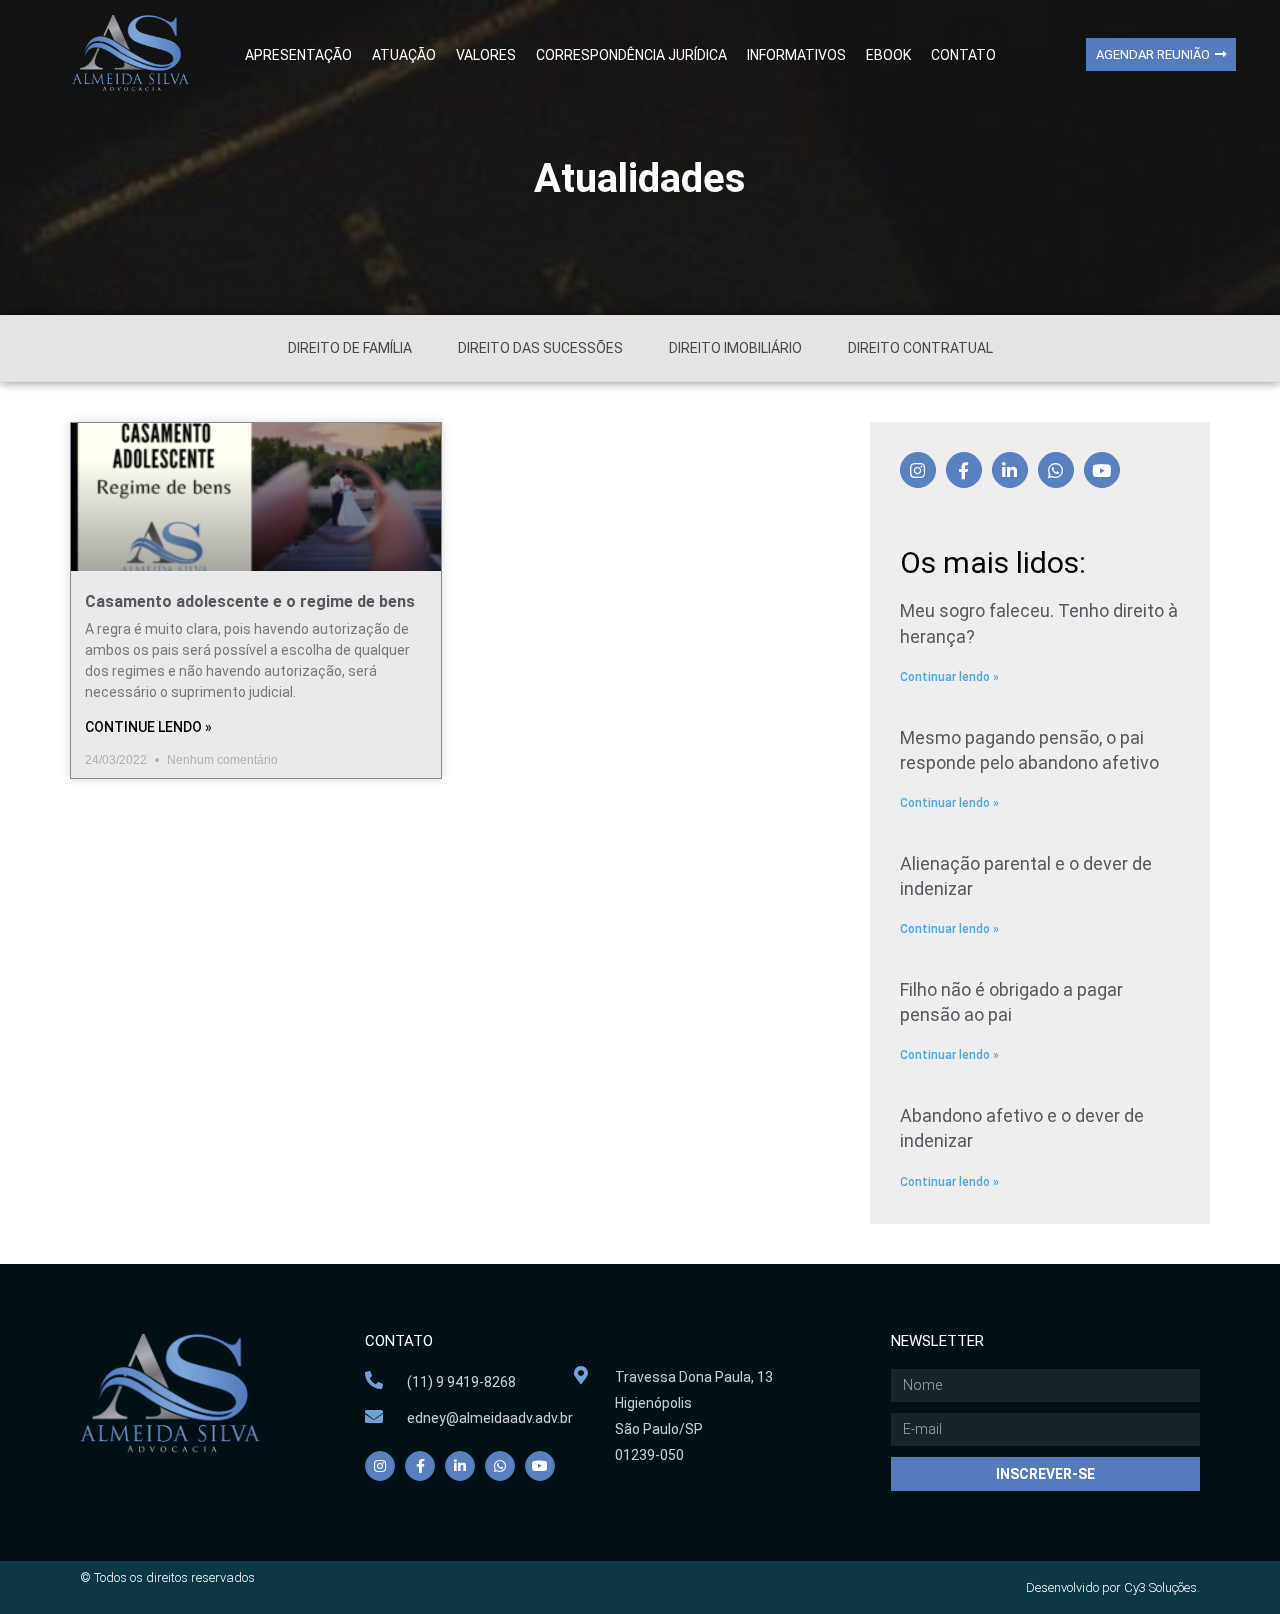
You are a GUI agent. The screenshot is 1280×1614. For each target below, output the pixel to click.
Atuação (404, 55)
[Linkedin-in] (1010, 470)
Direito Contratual (920, 348)
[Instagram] (918, 470)
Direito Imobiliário (735, 348)
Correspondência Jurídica (631, 55)
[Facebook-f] (964, 470)
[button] (1161, 54)
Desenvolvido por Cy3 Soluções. (1113, 1587)
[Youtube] (1102, 470)
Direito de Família (350, 348)
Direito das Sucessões (540, 348)
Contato (963, 55)
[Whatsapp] (1056, 470)
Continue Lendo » (148, 727)
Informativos (796, 55)
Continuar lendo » (949, 677)
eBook (888, 55)
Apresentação (298, 55)
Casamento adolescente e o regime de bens (250, 601)
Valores (486, 55)
